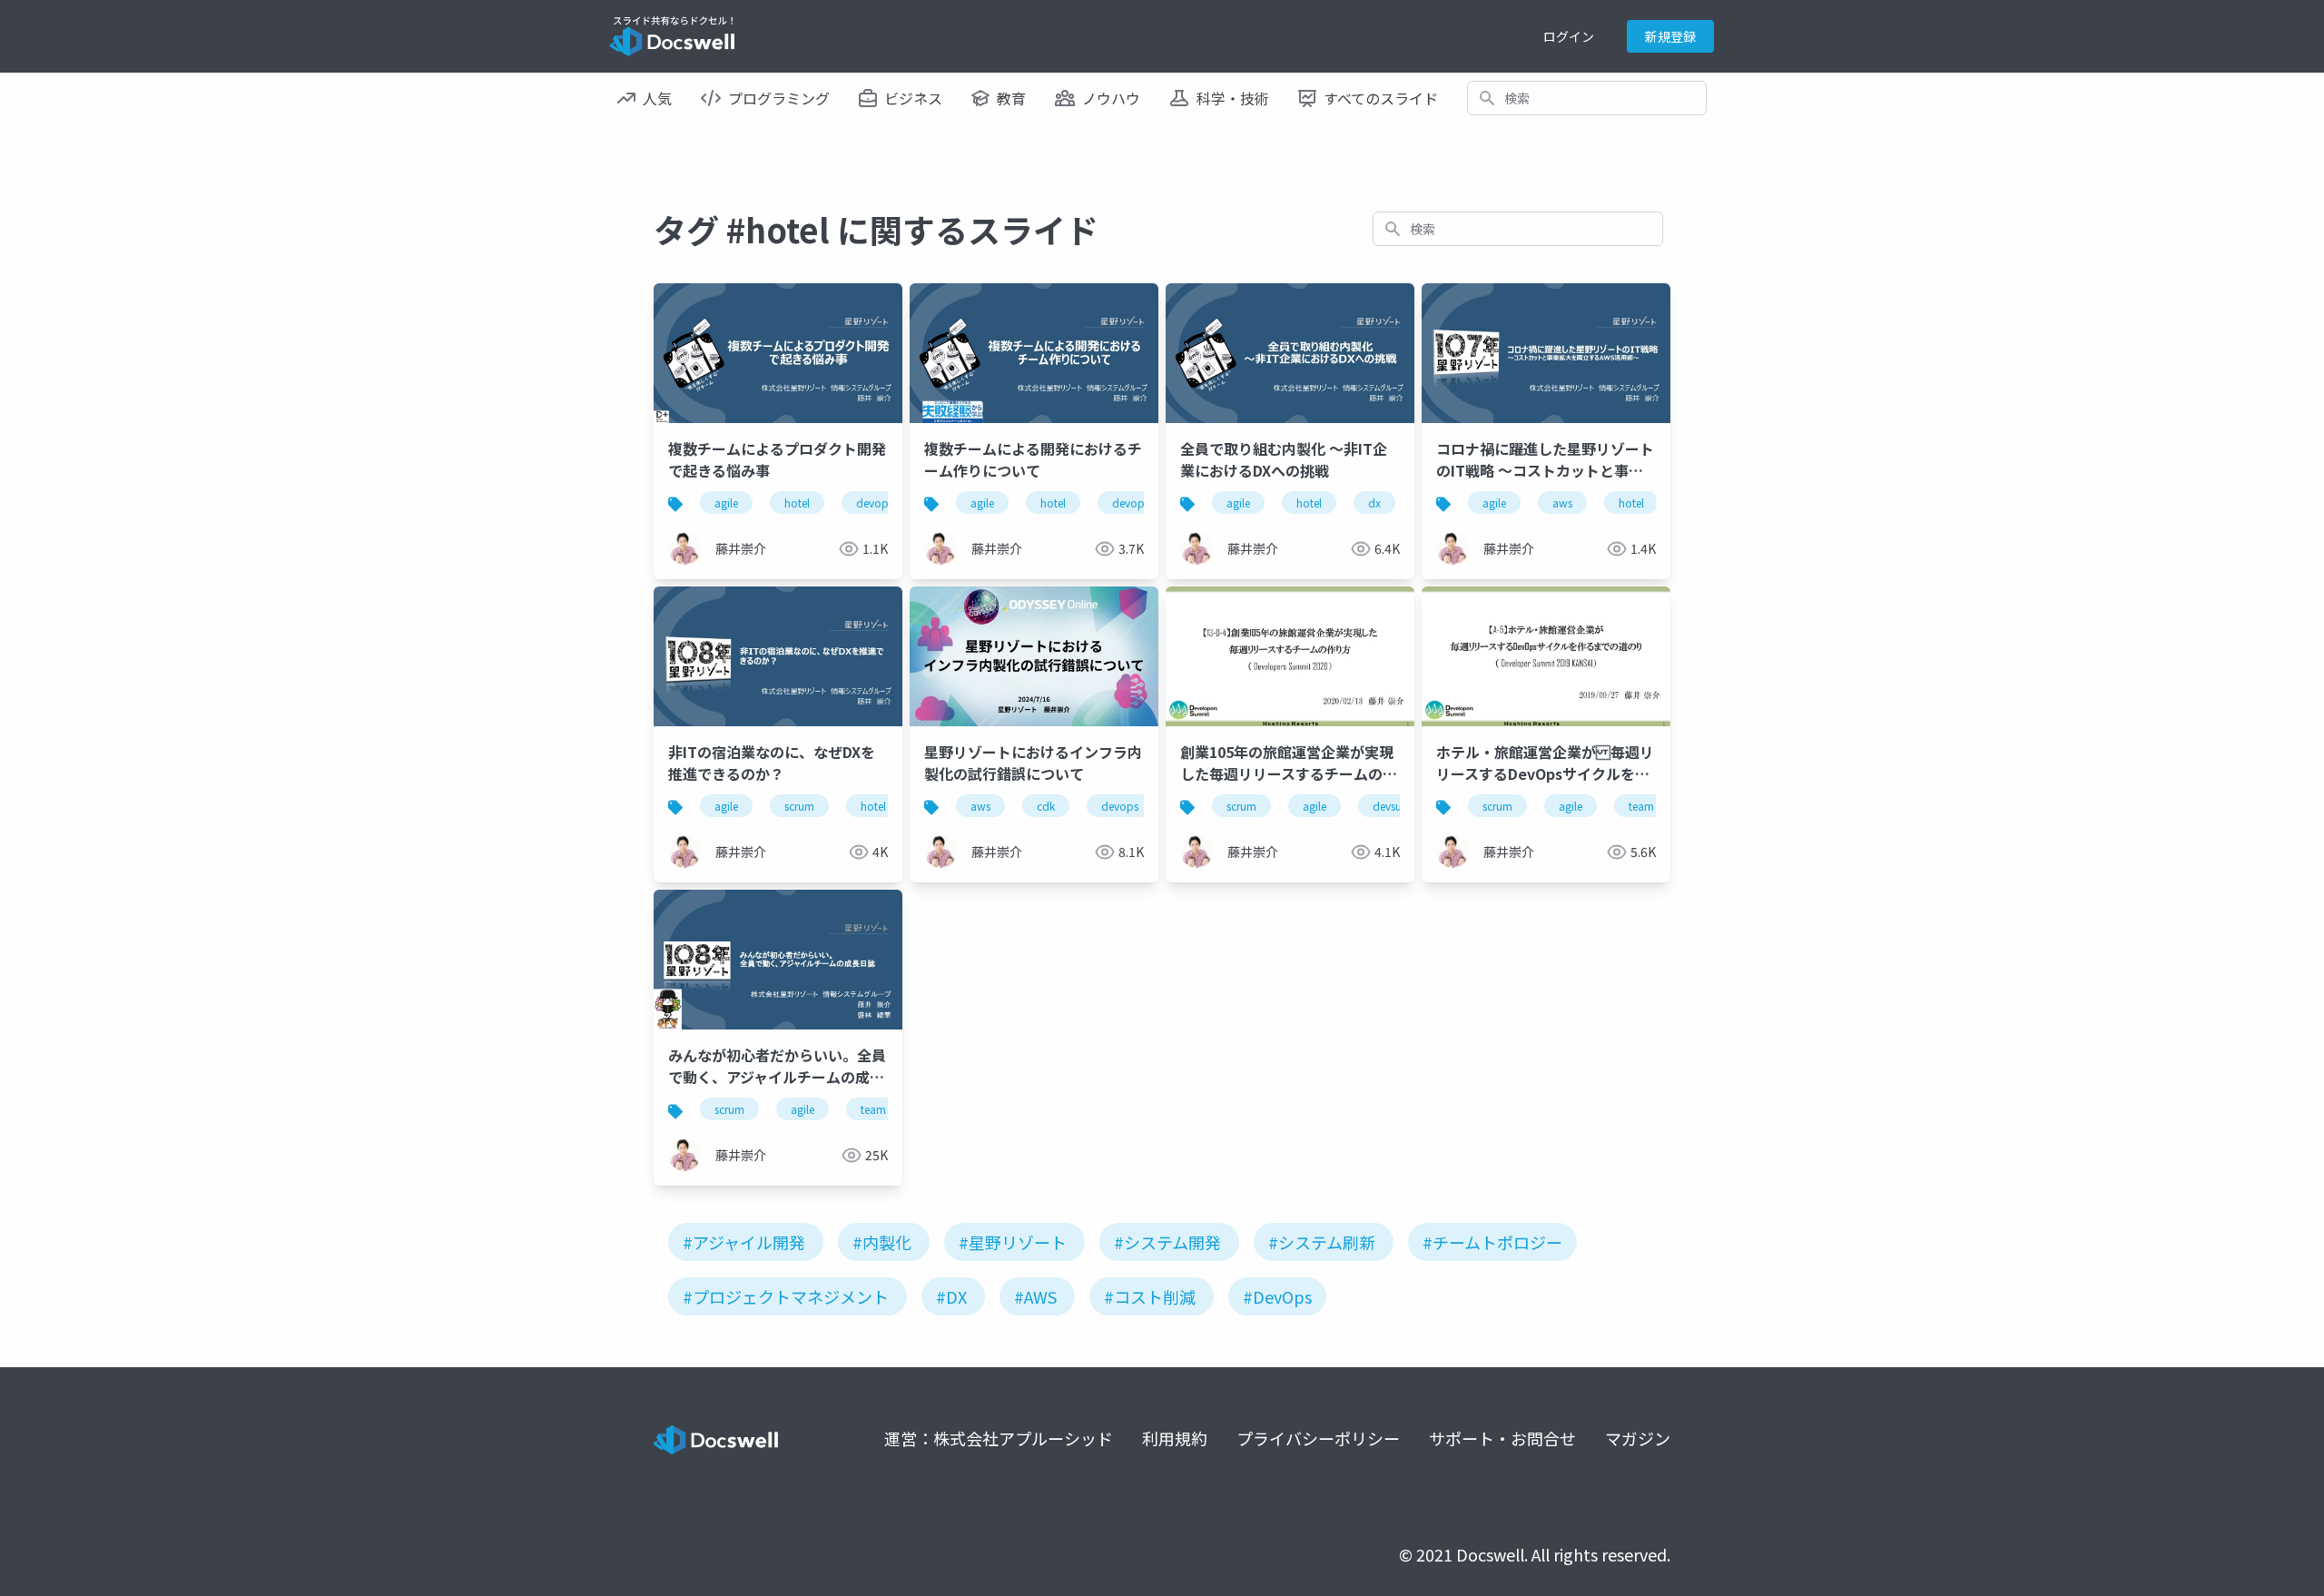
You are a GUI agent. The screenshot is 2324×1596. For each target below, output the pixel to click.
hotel (797, 502)
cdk (1046, 806)
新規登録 (1670, 36)
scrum (799, 806)
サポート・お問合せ (1502, 1438)
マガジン (1638, 1438)
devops (875, 502)
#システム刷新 (1322, 1242)
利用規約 (1175, 1438)
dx (1374, 502)
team (1641, 806)
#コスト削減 (1150, 1296)
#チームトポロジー (1492, 1242)
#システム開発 (1167, 1242)
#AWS (1035, 1296)
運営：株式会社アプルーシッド (999, 1438)
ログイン (1569, 36)
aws (1562, 502)
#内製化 (882, 1242)
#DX (951, 1296)
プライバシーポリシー (1318, 1438)
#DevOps (1277, 1296)
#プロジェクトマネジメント (786, 1296)
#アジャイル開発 (744, 1242)
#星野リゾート (1013, 1242)
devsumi (1393, 806)
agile (726, 502)
